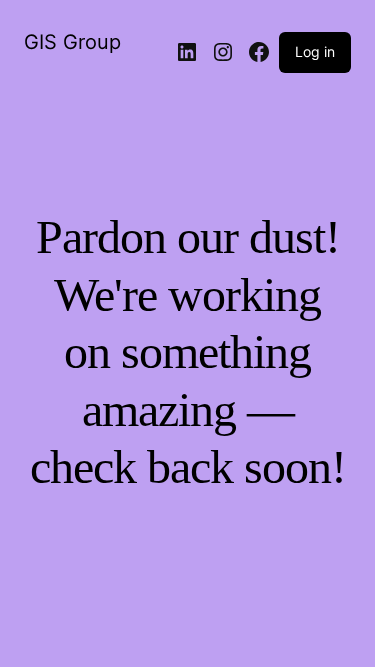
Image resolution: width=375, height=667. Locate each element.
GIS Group (72, 42)
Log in (315, 51)
